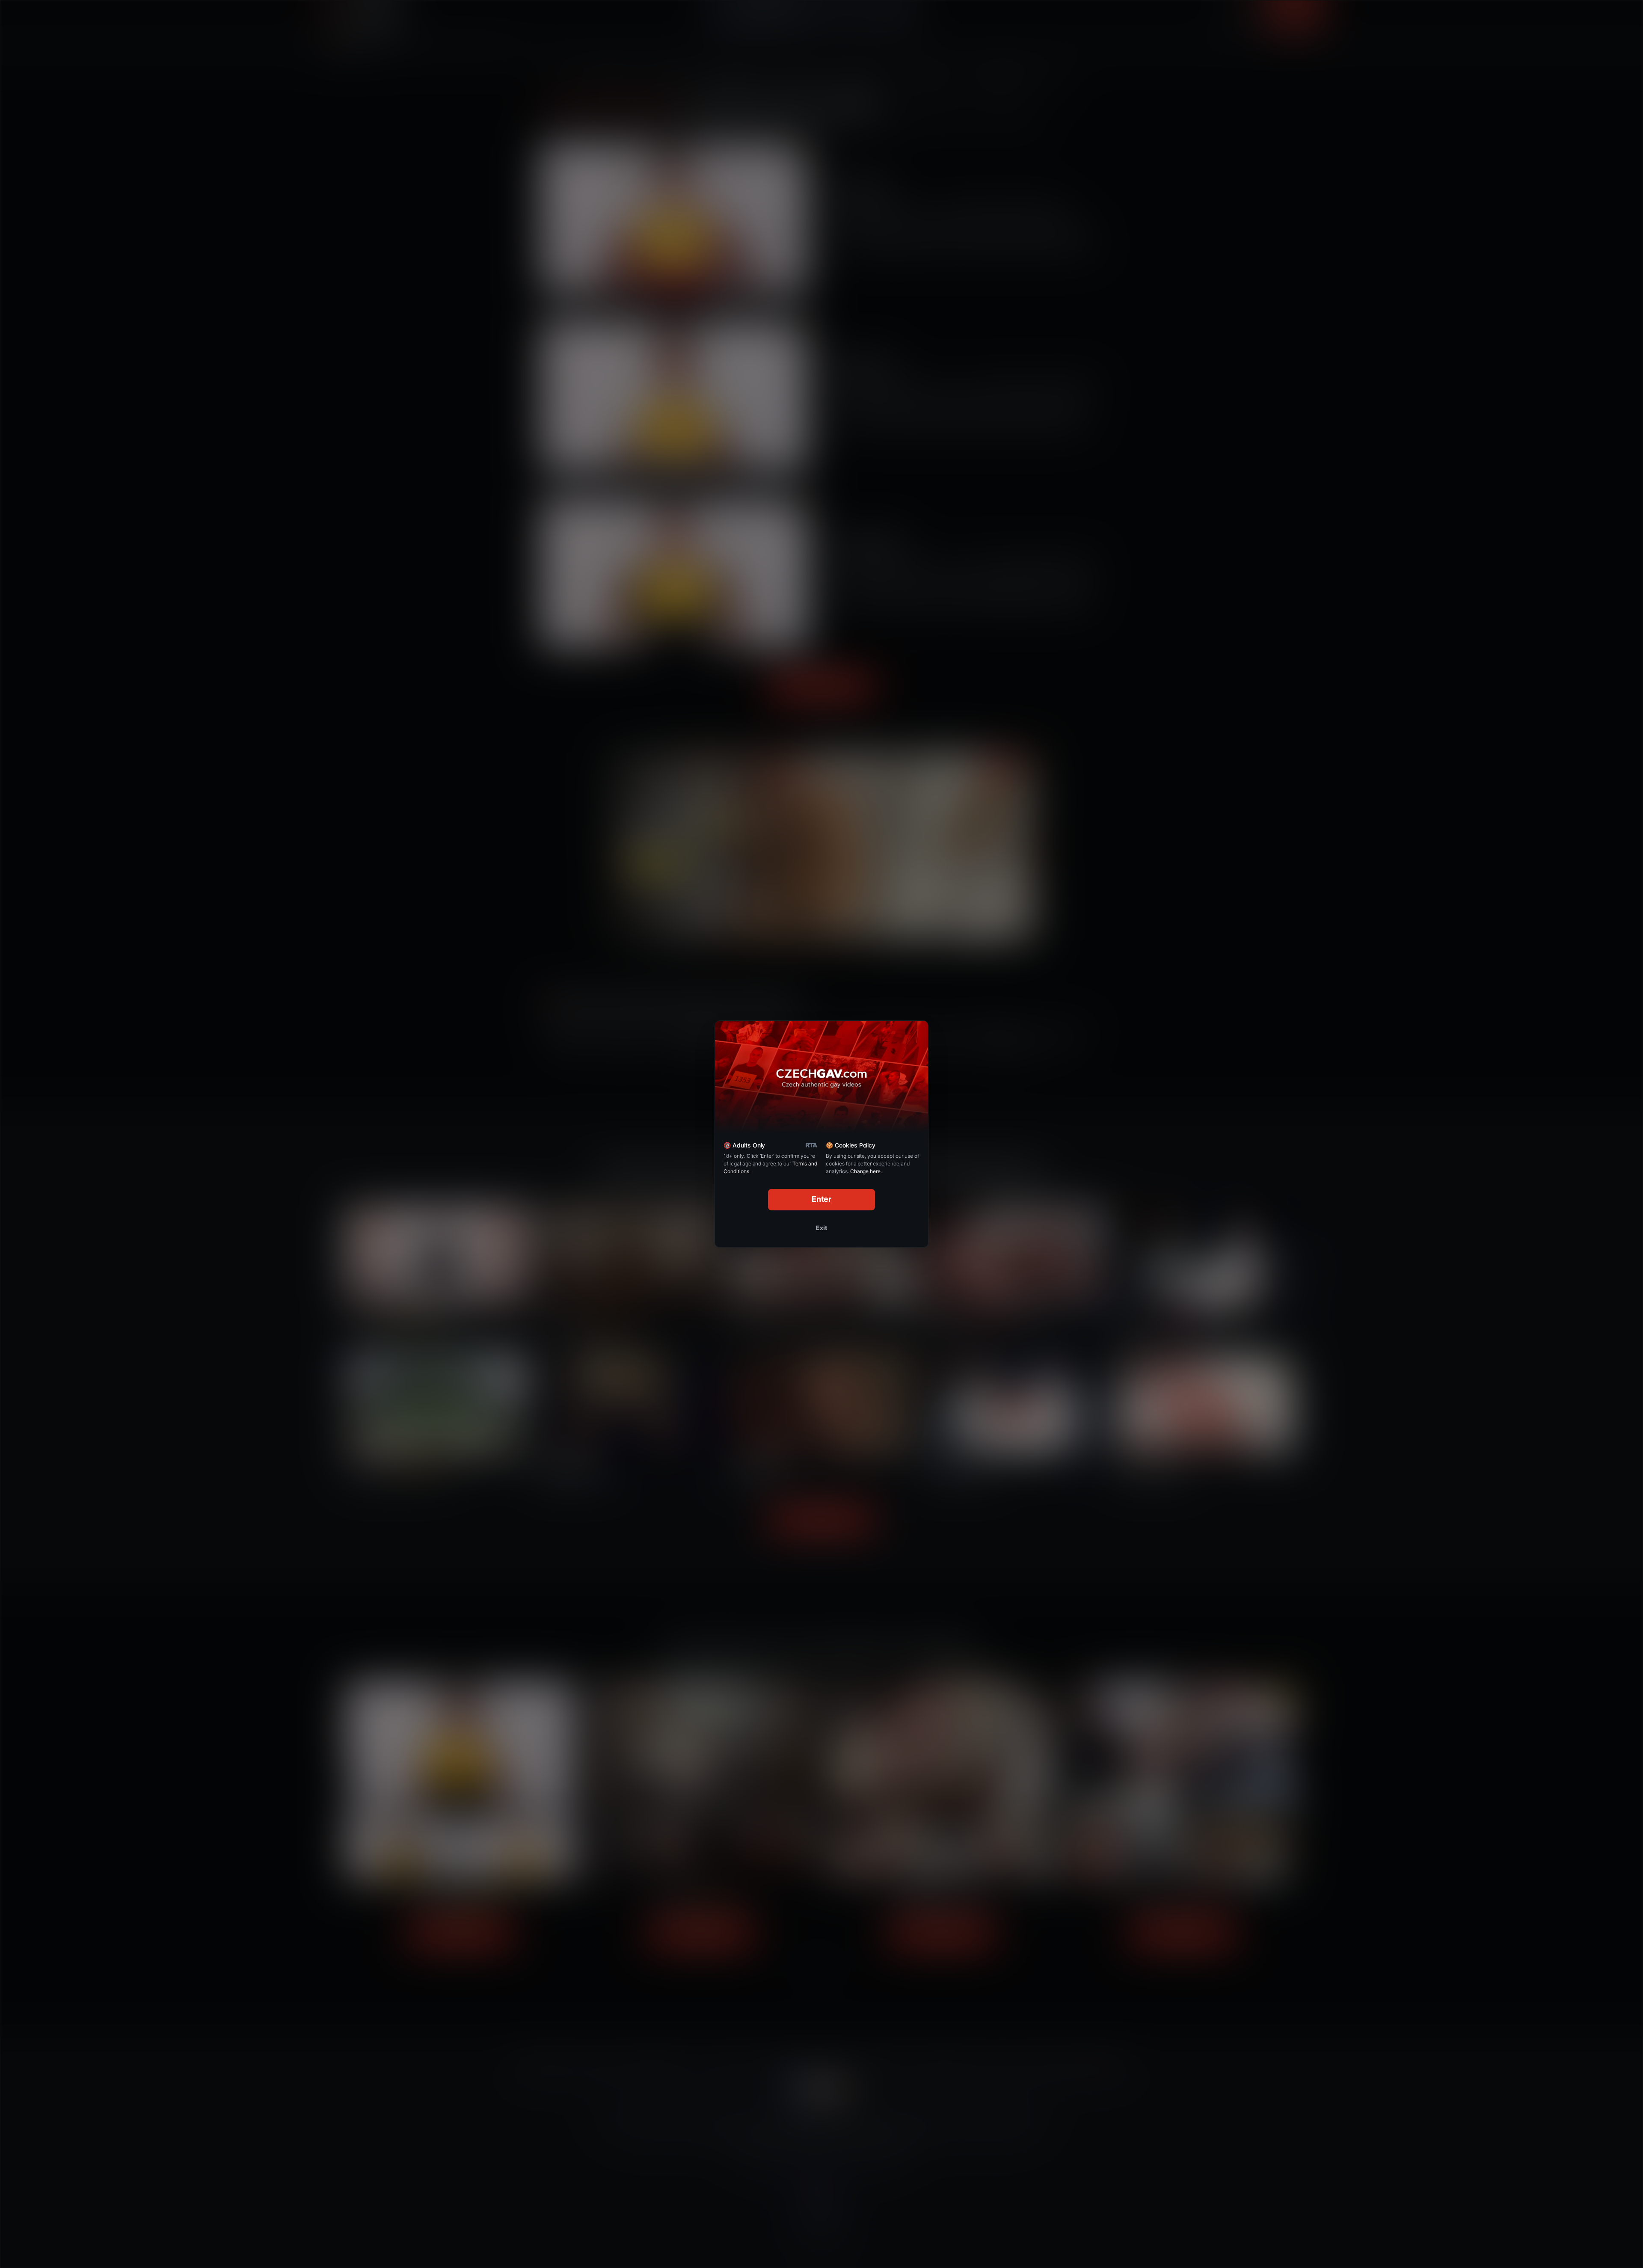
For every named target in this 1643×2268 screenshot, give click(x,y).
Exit (821, 1228)
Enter (822, 1199)
